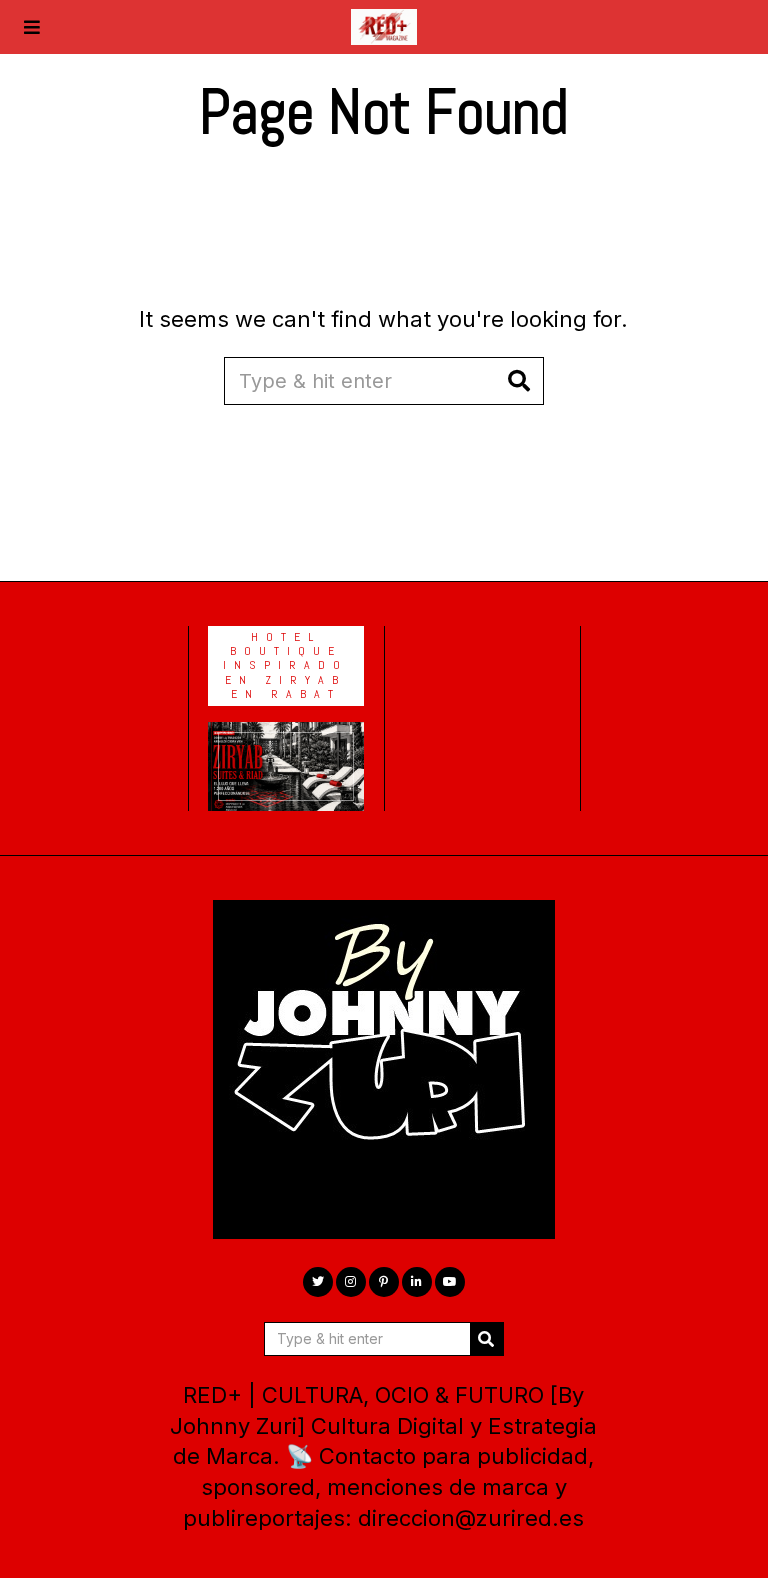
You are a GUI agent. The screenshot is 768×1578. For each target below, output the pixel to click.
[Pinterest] (384, 1282)
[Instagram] (351, 1282)
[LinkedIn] (417, 1282)
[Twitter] (318, 1282)
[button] (520, 381)
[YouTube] (450, 1282)
